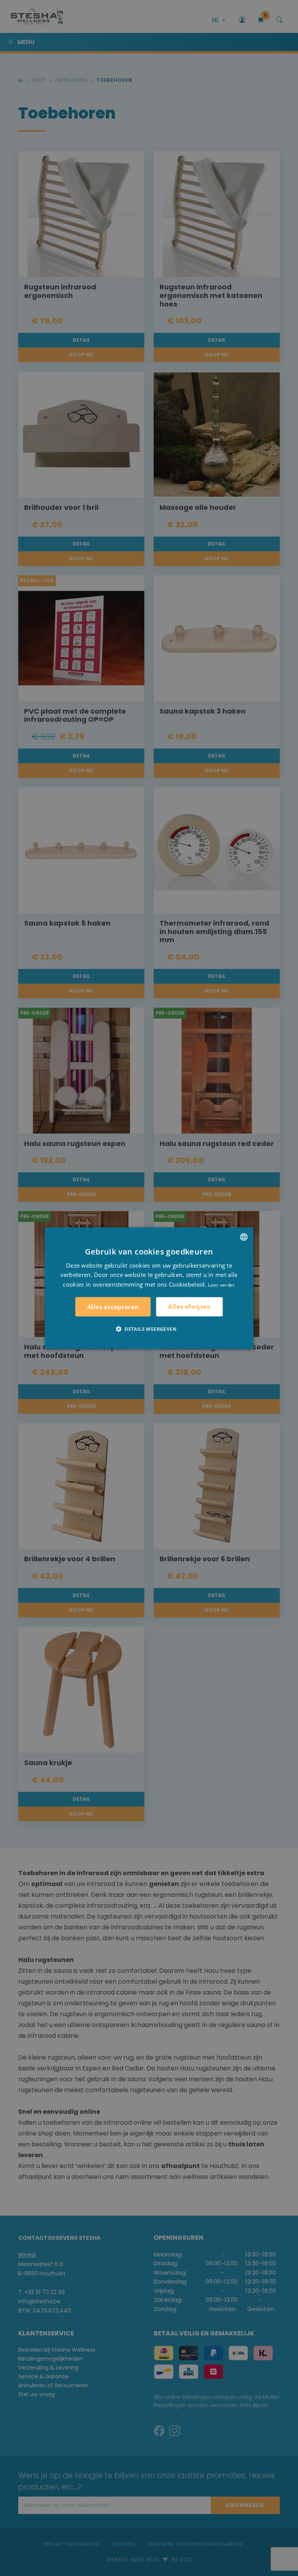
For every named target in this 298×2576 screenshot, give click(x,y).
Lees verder (221, 1285)
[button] (149, 1329)
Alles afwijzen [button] (189, 1306)
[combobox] (244, 1237)
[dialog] (149, 1288)
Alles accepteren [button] (113, 1307)
